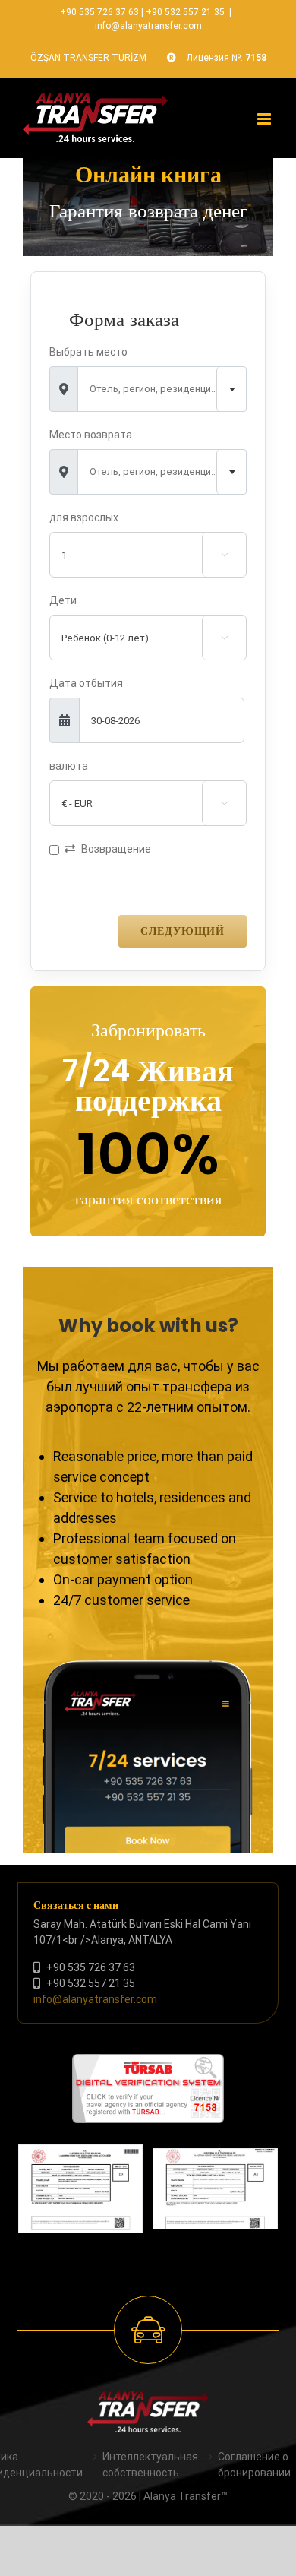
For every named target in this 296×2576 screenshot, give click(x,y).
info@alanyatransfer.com (148, 26)
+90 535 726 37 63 (99, 12)
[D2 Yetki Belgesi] (81, 2189)
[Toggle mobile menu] (265, 119)
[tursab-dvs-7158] (148, 2062)
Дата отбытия (86, 683)
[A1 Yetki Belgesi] (215, 2189)
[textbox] (162, 389)
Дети (63, 600)
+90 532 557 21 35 (185, 12)
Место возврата (91, 435)
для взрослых (84, 517)
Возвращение (116, 849)
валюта (69, 766)
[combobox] (162, 389)
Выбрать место (88, 352)
